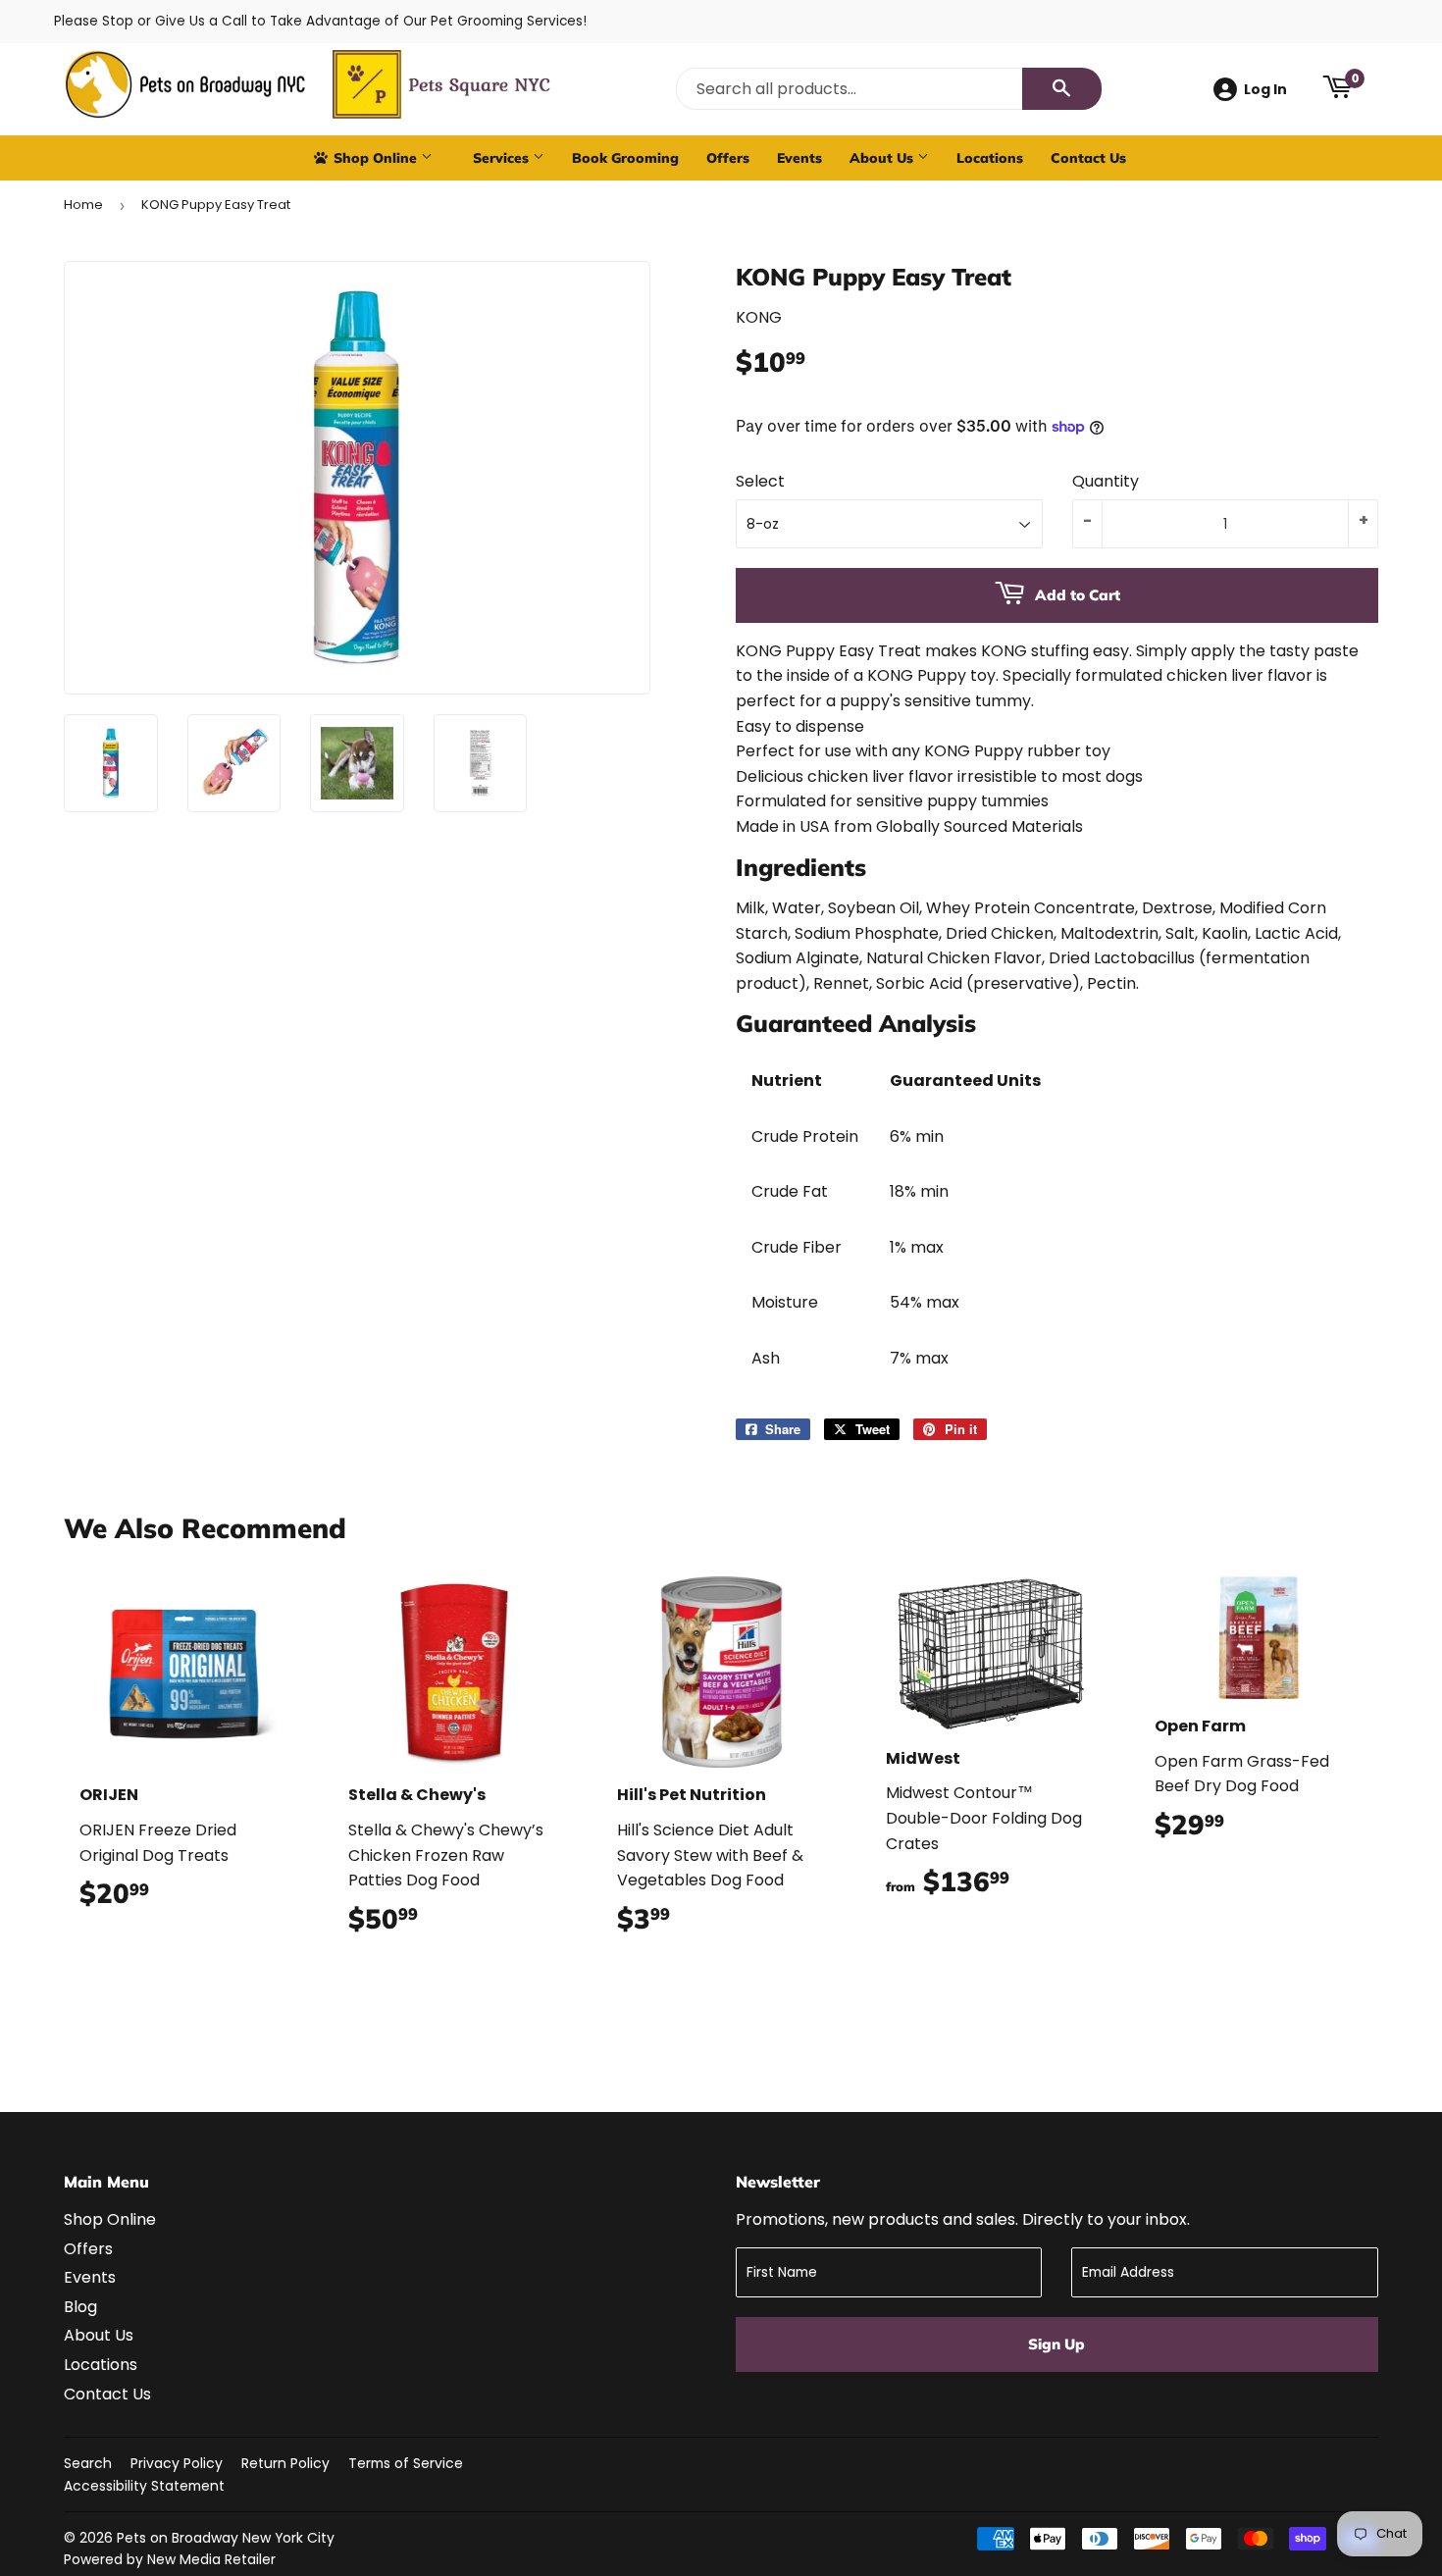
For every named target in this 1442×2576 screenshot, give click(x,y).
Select (760, 481)
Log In (1265, 89)
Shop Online (375, 157)
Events (799, 157)
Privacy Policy (177, 2463)
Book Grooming (625, 157)
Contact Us (1088, 157)
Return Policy (285, 2463)
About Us (883, 157)
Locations (990, 157)
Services (503, 157)
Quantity (1106, 481)
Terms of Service (406, 2463)
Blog (80, 2307)
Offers (728, 157)
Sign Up (1056, 2344)
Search (88, 2463)
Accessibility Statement (144, 2486)
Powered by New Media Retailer (170, 2559)
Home (83, 205)
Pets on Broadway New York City (226, 2538)
